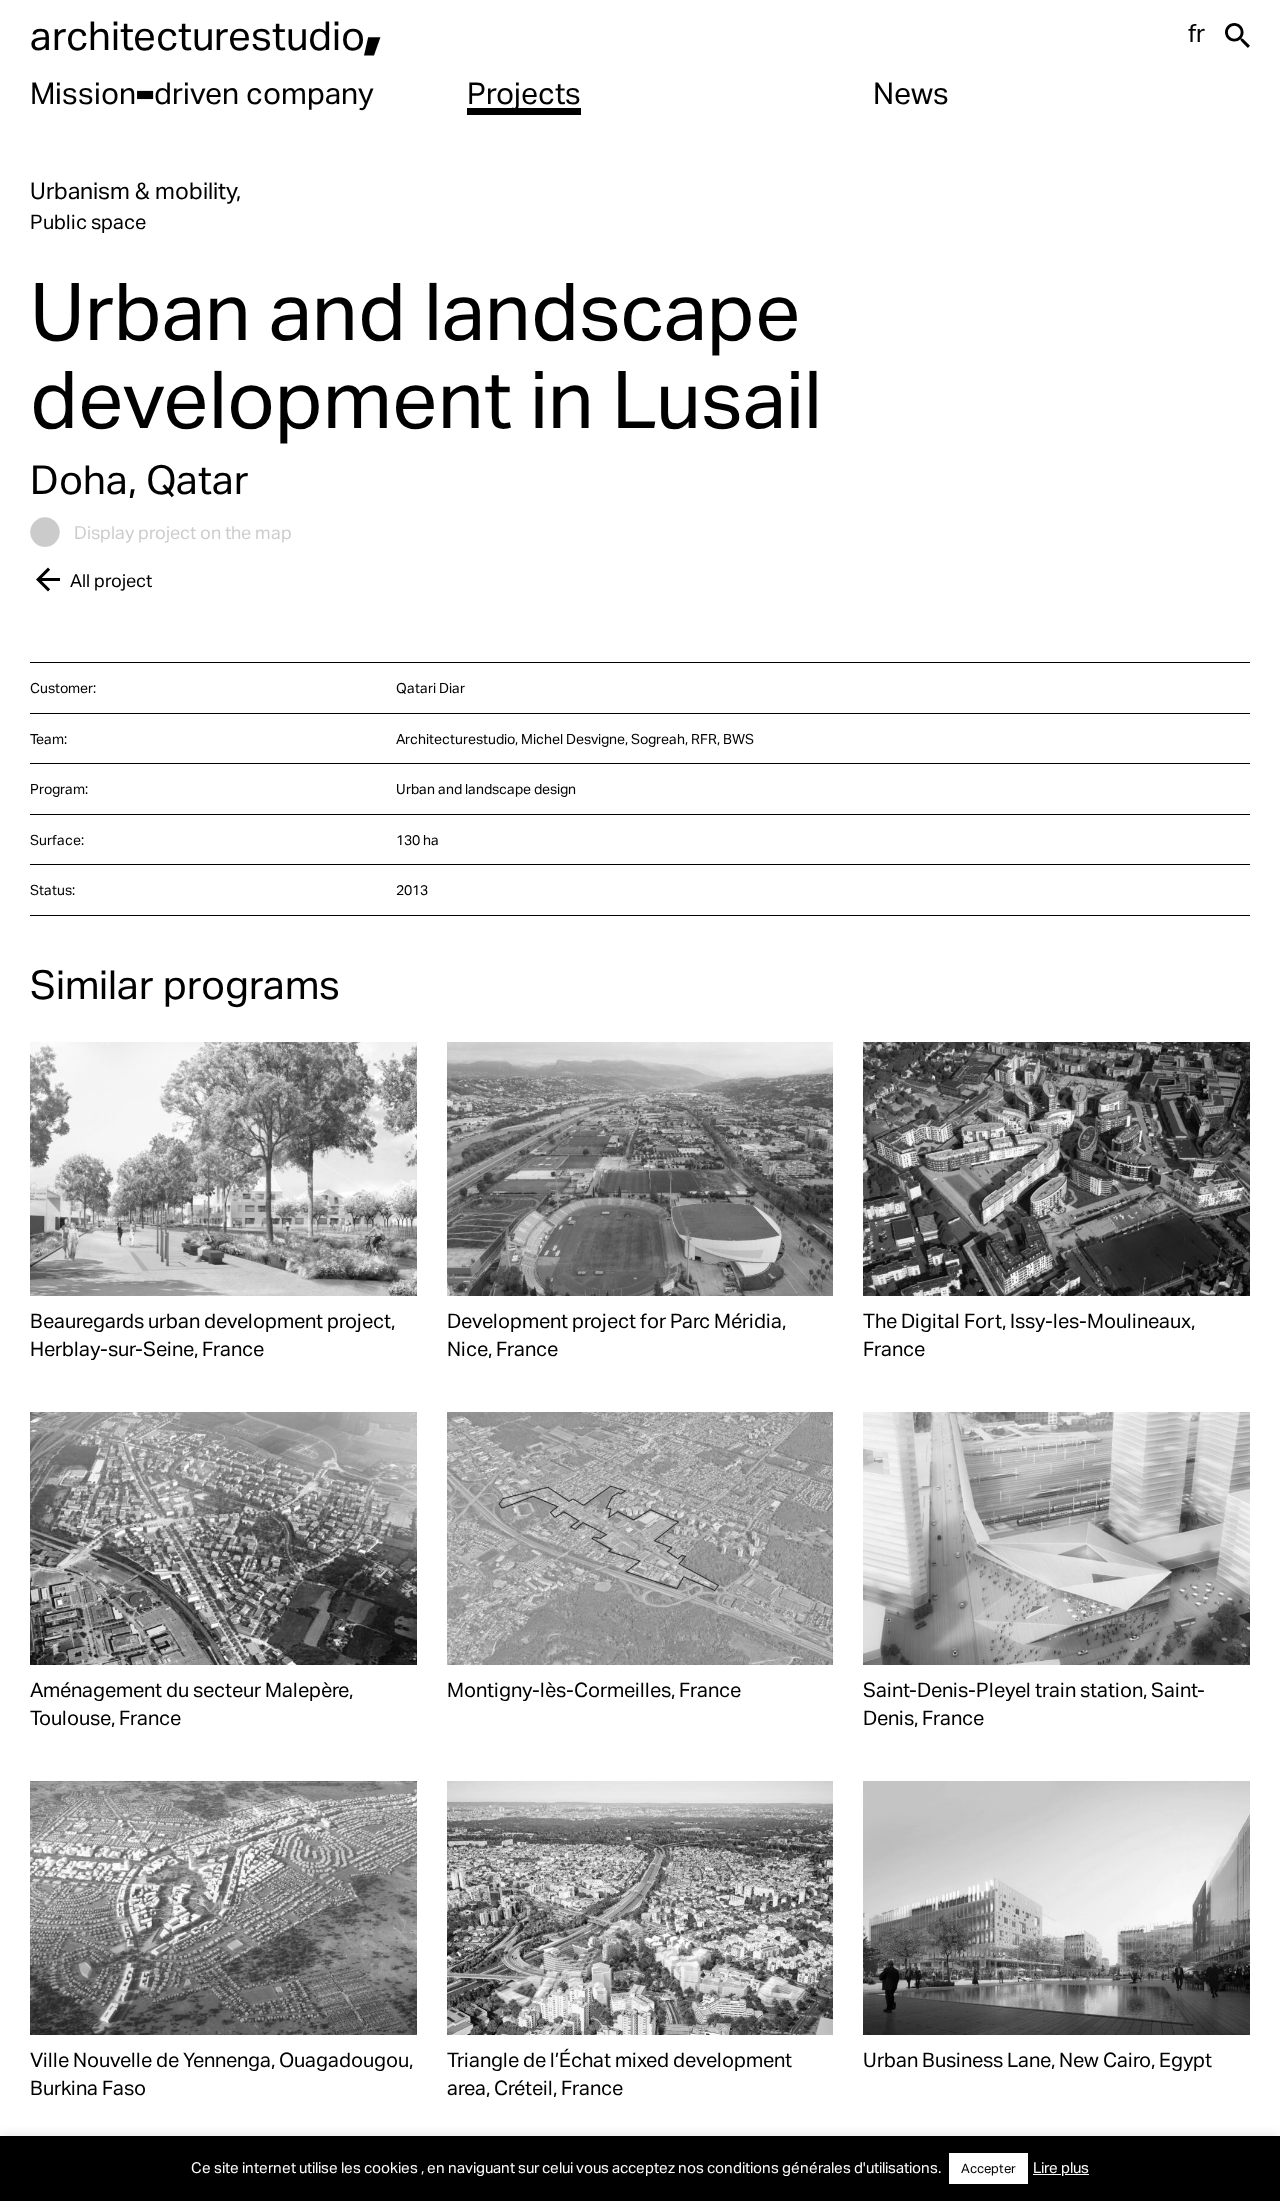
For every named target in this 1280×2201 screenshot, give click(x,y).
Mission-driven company (202, 92)
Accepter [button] (988, 2168)
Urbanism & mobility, (135, 190)
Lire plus (1061, 2167)
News (911, 92)
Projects (524, 92)
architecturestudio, (206, 34)
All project (111, 579)
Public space (88, 221)
